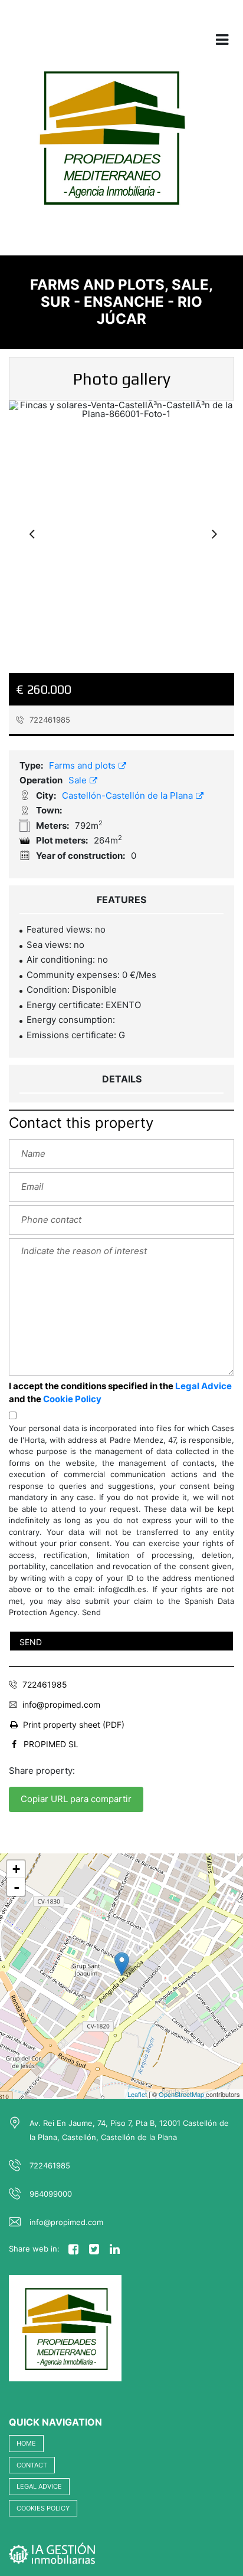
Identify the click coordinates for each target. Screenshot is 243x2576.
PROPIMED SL (51, 1744)
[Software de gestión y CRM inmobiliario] (52, 2552)
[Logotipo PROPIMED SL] (109, 145)
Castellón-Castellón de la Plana (129, 795)
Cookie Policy (72, 1399)
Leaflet (137, 2094)
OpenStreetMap (181, 2094)
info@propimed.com (61, 1704)
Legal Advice (203, 1386)
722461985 (49, 720)
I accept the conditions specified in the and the (120, 1393)
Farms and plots (83, 765)
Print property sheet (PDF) (74, 1725)
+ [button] (16, 1869)
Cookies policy (43, 2508)
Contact (32, 2465)
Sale (79, 780)
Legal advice (39, 2486)
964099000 (51, 2194)
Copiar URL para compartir (76, 1799)
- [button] (17, 1887)
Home (26, 2443)
